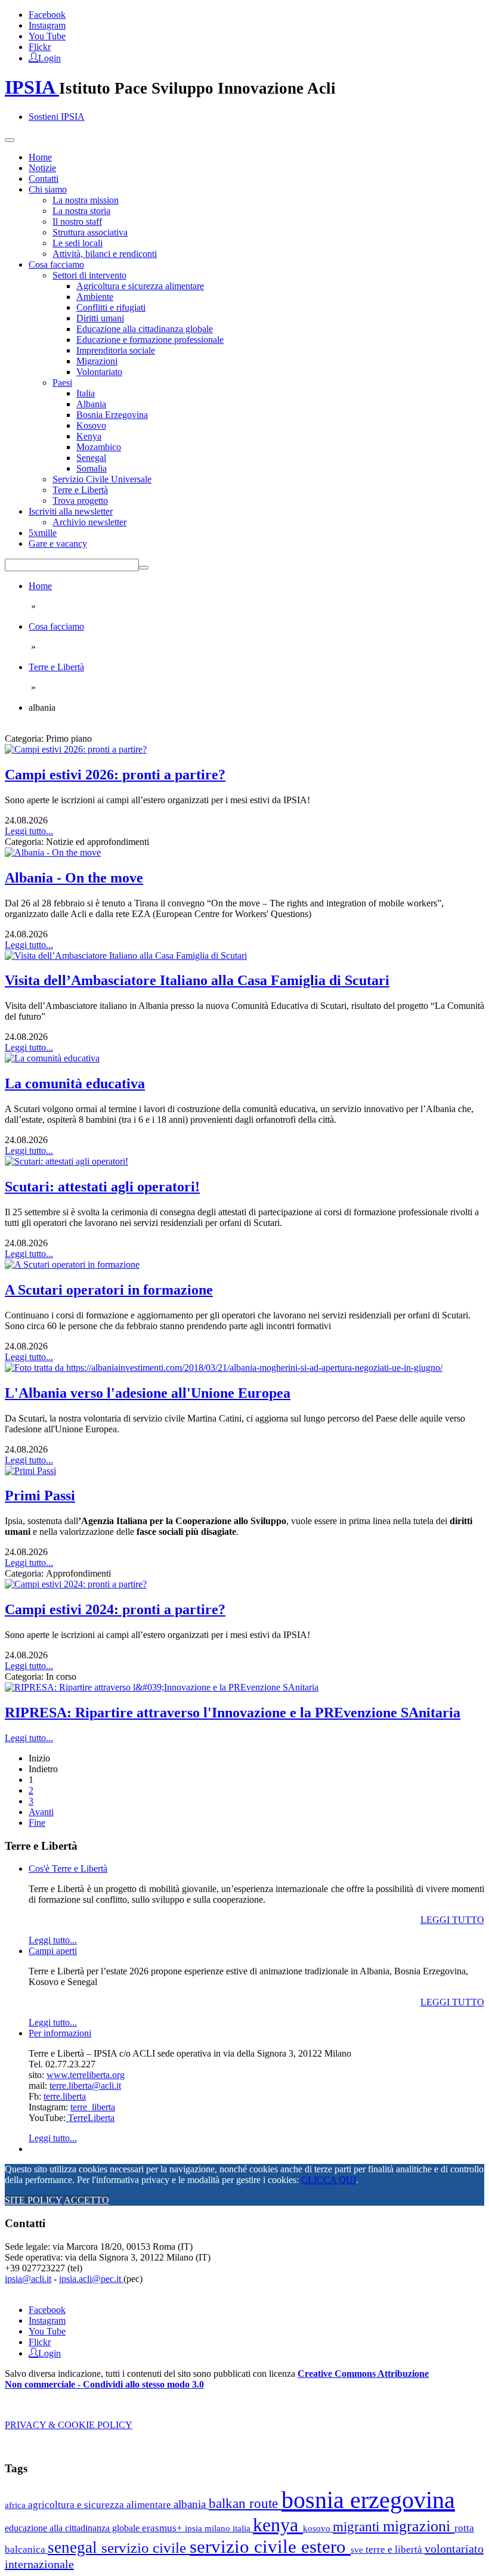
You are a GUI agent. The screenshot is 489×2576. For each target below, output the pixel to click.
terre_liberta (93, 2107)
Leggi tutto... (29, 831)
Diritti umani (100, 318)
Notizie (42, 168)
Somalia (92, 468)
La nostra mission (86, 200)
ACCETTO (86, 2200)
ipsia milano (209, 2528)
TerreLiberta (90, 2118)
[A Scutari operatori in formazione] (72, 1264)
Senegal (91, 458)
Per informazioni (60, 2033)
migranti (358, 2527)
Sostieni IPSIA (57, 117)
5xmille (43, 533)
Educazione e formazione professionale (150, 340)
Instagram (47, 25)
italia (243, 2528)
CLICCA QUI (329, 2180)
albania (191, 2504)
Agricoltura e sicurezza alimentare (140, 286)
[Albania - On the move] (53, 852)
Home (40, 157)
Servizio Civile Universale (102, 479)
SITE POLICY (33, 2200)
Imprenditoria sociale (116, 350)
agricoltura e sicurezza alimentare (101, 2505)
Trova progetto (80, 501)
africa (16, 2505)
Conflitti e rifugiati (111, 307)
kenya (278, 2525)
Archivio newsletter (89, 522)
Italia (86, 393)
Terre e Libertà (80, 490)
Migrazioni (97, 361)
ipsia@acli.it (28, 2279)
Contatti (44, 179)
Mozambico (99, 447)
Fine (37, 1823)
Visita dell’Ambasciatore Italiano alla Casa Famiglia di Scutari (197, 980)
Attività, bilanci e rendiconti (105, 254)
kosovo (318, 2528)
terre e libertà (395, 2549)
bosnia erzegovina (368, 2500)
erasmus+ (163, 2528)
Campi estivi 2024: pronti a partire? (115, 1609)
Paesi (62, 383)
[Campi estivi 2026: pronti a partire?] (76, 749)
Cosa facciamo (56, 264)
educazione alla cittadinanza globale (73, 2528)
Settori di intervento (89, 275)
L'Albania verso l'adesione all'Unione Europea (148, 1393)
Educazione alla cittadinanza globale (145, 329)
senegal (75, 2547)
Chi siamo (48, 189)
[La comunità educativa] (52, 1058)
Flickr (40, 47)
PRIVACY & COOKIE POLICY (69, 2425)
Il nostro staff (77, 222)
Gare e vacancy (58, 544)
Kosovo (91, 425)
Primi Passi (40, 1496)
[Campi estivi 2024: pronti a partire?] (76, 1584)
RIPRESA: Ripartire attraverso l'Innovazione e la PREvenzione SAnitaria (233, 1713)
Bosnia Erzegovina (112, 415)
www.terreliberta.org (86, 2075)
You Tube (47, 36)
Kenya (89, 436)
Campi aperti (53, 1951)
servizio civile (146, 2548)
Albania (91, 404)
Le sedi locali (78, 243)
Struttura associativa (90, 232)
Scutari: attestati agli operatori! (102, 1187)
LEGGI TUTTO (452, 1920)
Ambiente (95, 297)
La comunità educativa (75, 1083)
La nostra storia (81, 211)
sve (358, 2549)
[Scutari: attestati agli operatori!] (66, 1161)
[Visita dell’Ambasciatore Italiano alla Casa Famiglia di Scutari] (126, 956)
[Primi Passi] (30, 1471)
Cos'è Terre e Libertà (68, 1868)
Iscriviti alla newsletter (71, 511)
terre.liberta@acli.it (85, 2086)
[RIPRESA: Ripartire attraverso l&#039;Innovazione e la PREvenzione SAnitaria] (162, 1687)
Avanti (41, 1812)
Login (49, 57)
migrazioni (419, 2526)
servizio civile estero (270, 2546)
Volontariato (99, 372)
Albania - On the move (74, 878)
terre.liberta (65, 2096)
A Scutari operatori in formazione (109, 1290)
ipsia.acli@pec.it (91, 2279)
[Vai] (144, 568)
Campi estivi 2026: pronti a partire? (115, 775)
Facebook (47, 15)
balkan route (245, 2503)
